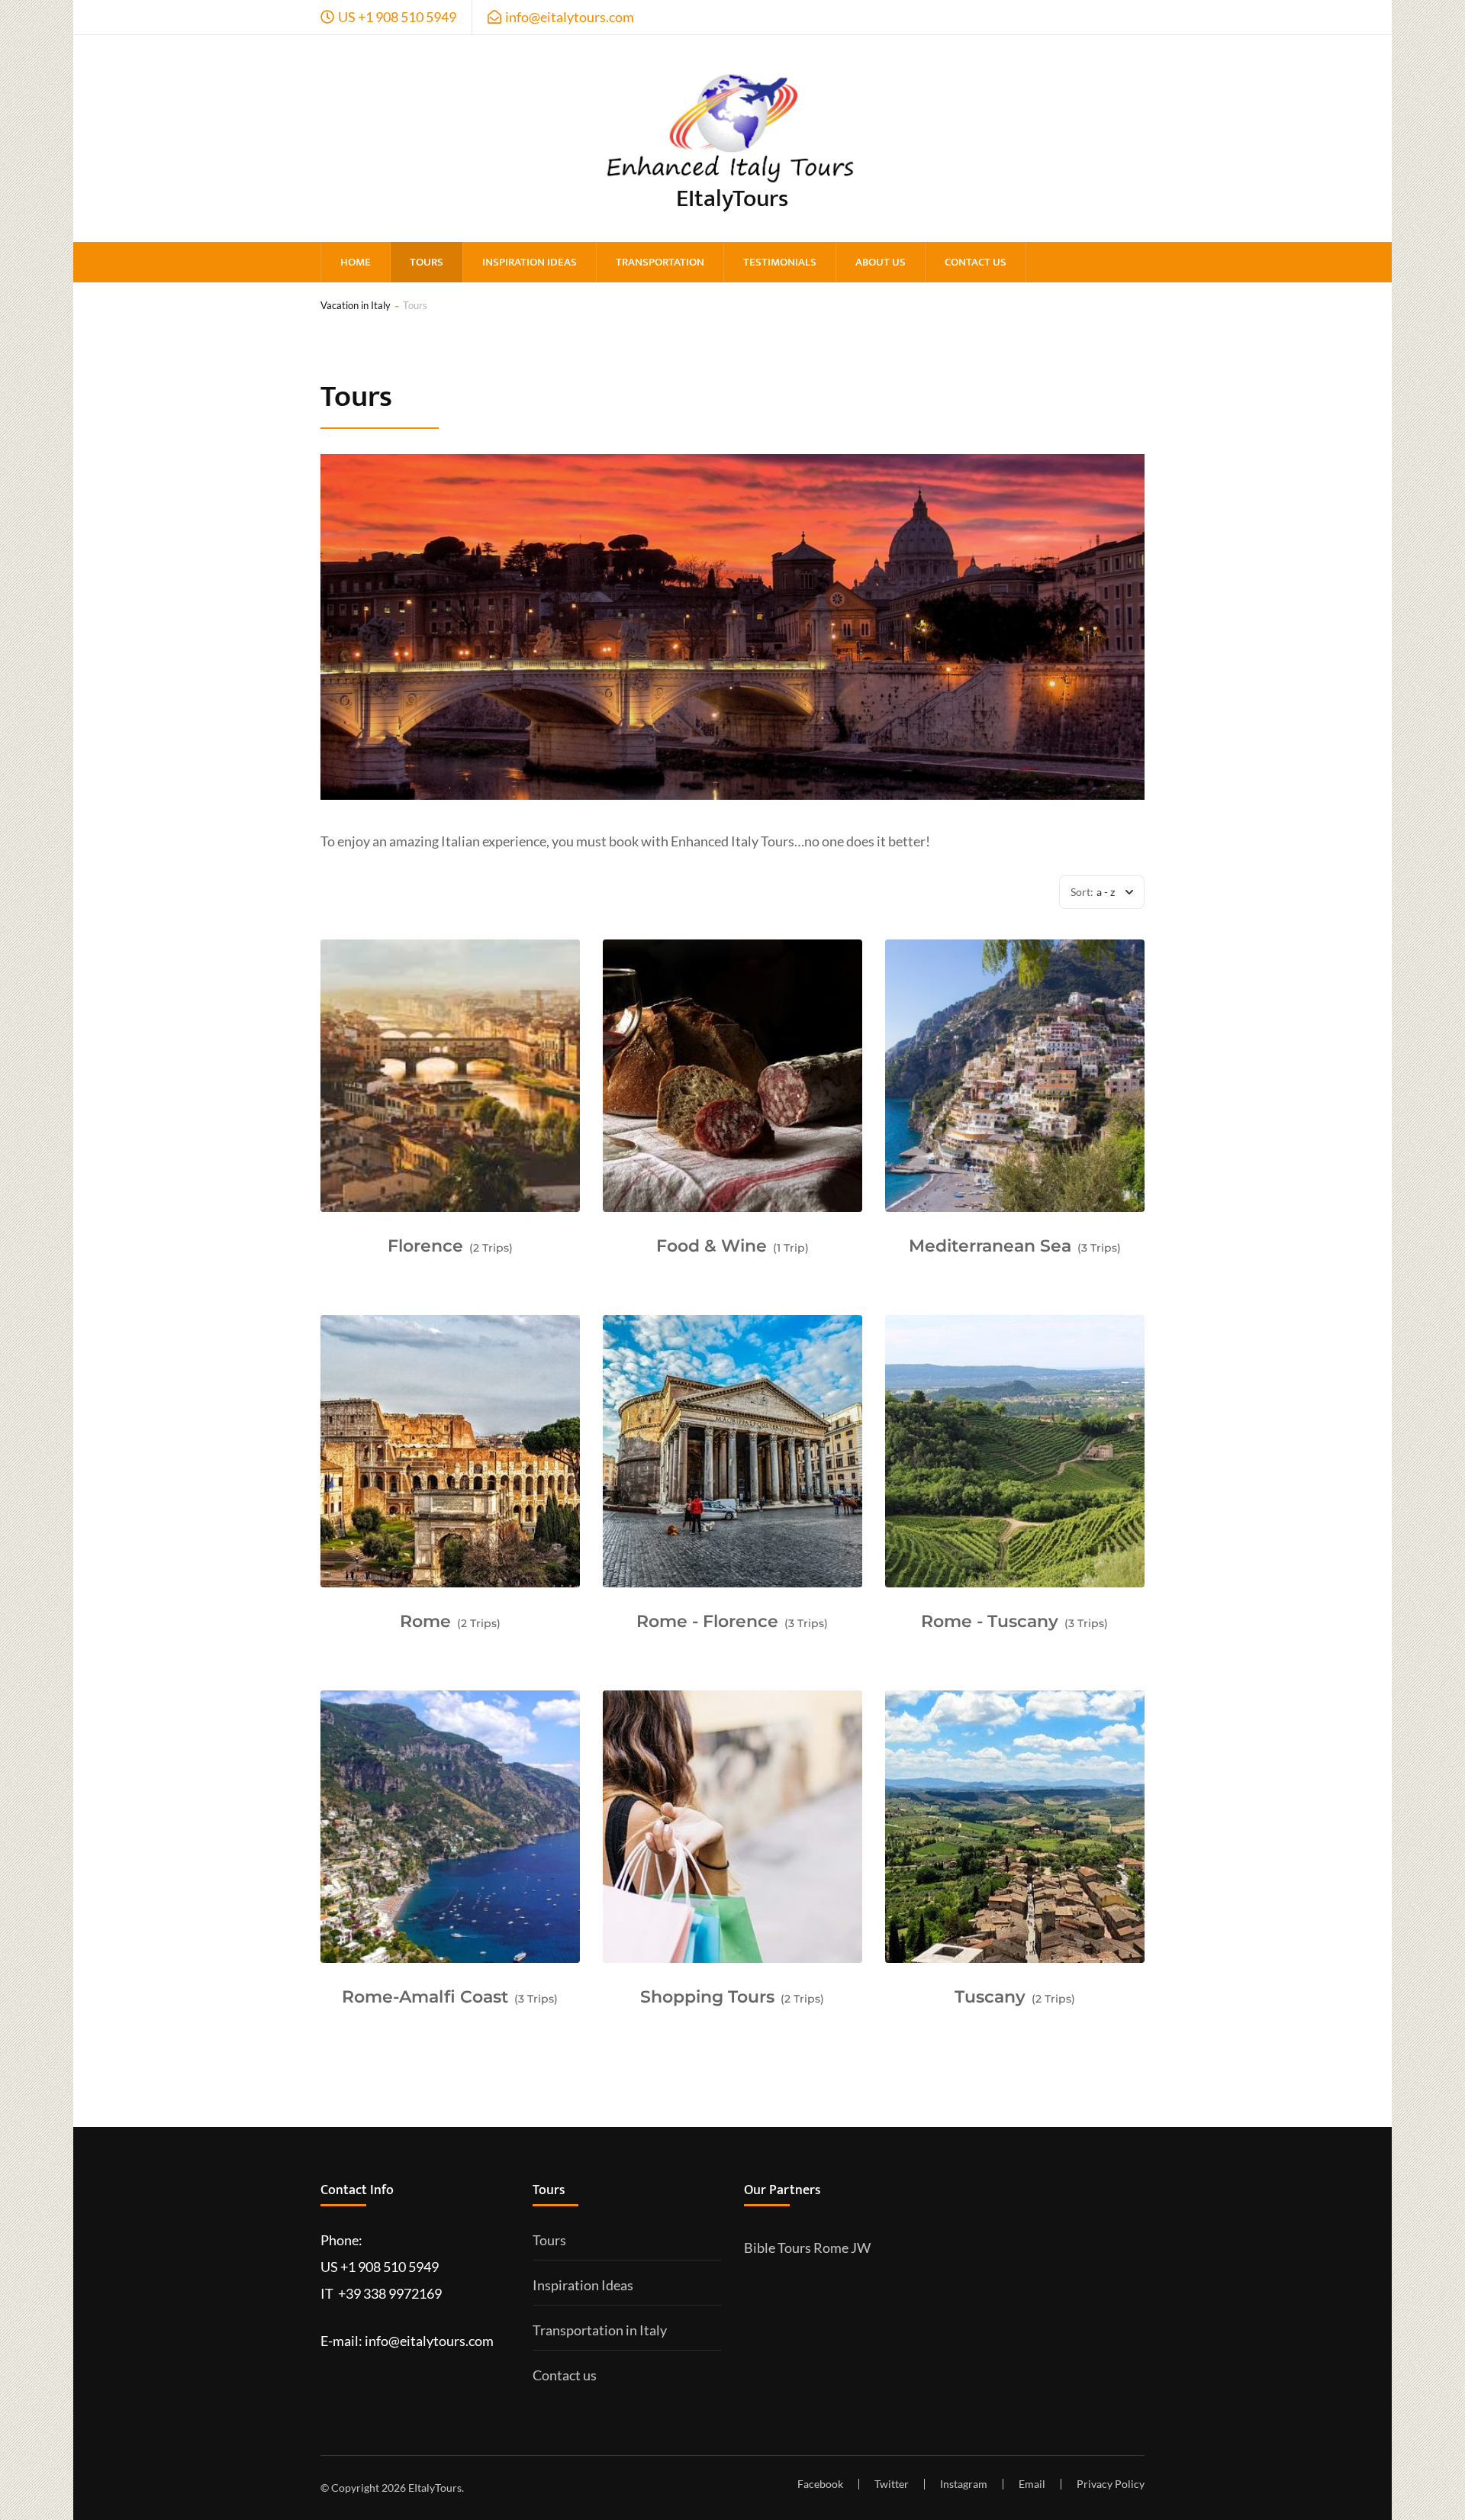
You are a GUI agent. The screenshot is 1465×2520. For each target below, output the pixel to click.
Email (1032, 2484)
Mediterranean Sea (990, 1246)
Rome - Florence (707, 1621)
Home (356, 262)
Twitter (892, 2484)
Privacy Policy (1111, 2484)
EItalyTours (732, 199)
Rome (425, 1621)
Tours (427, 262)
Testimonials (780, 262)
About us (881, 262)
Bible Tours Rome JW (807, 2248)
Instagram (964, 2484)
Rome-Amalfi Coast (425, 1997)
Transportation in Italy (600, 2330)
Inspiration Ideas (530, 262)
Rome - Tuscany (990, 1621)
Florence (425, 1246)
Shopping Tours (707, 1997)
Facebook (820, 2484)
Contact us (976, 262)
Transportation (660, 262)
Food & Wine (712, 1246)
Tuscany (990, 1997)
